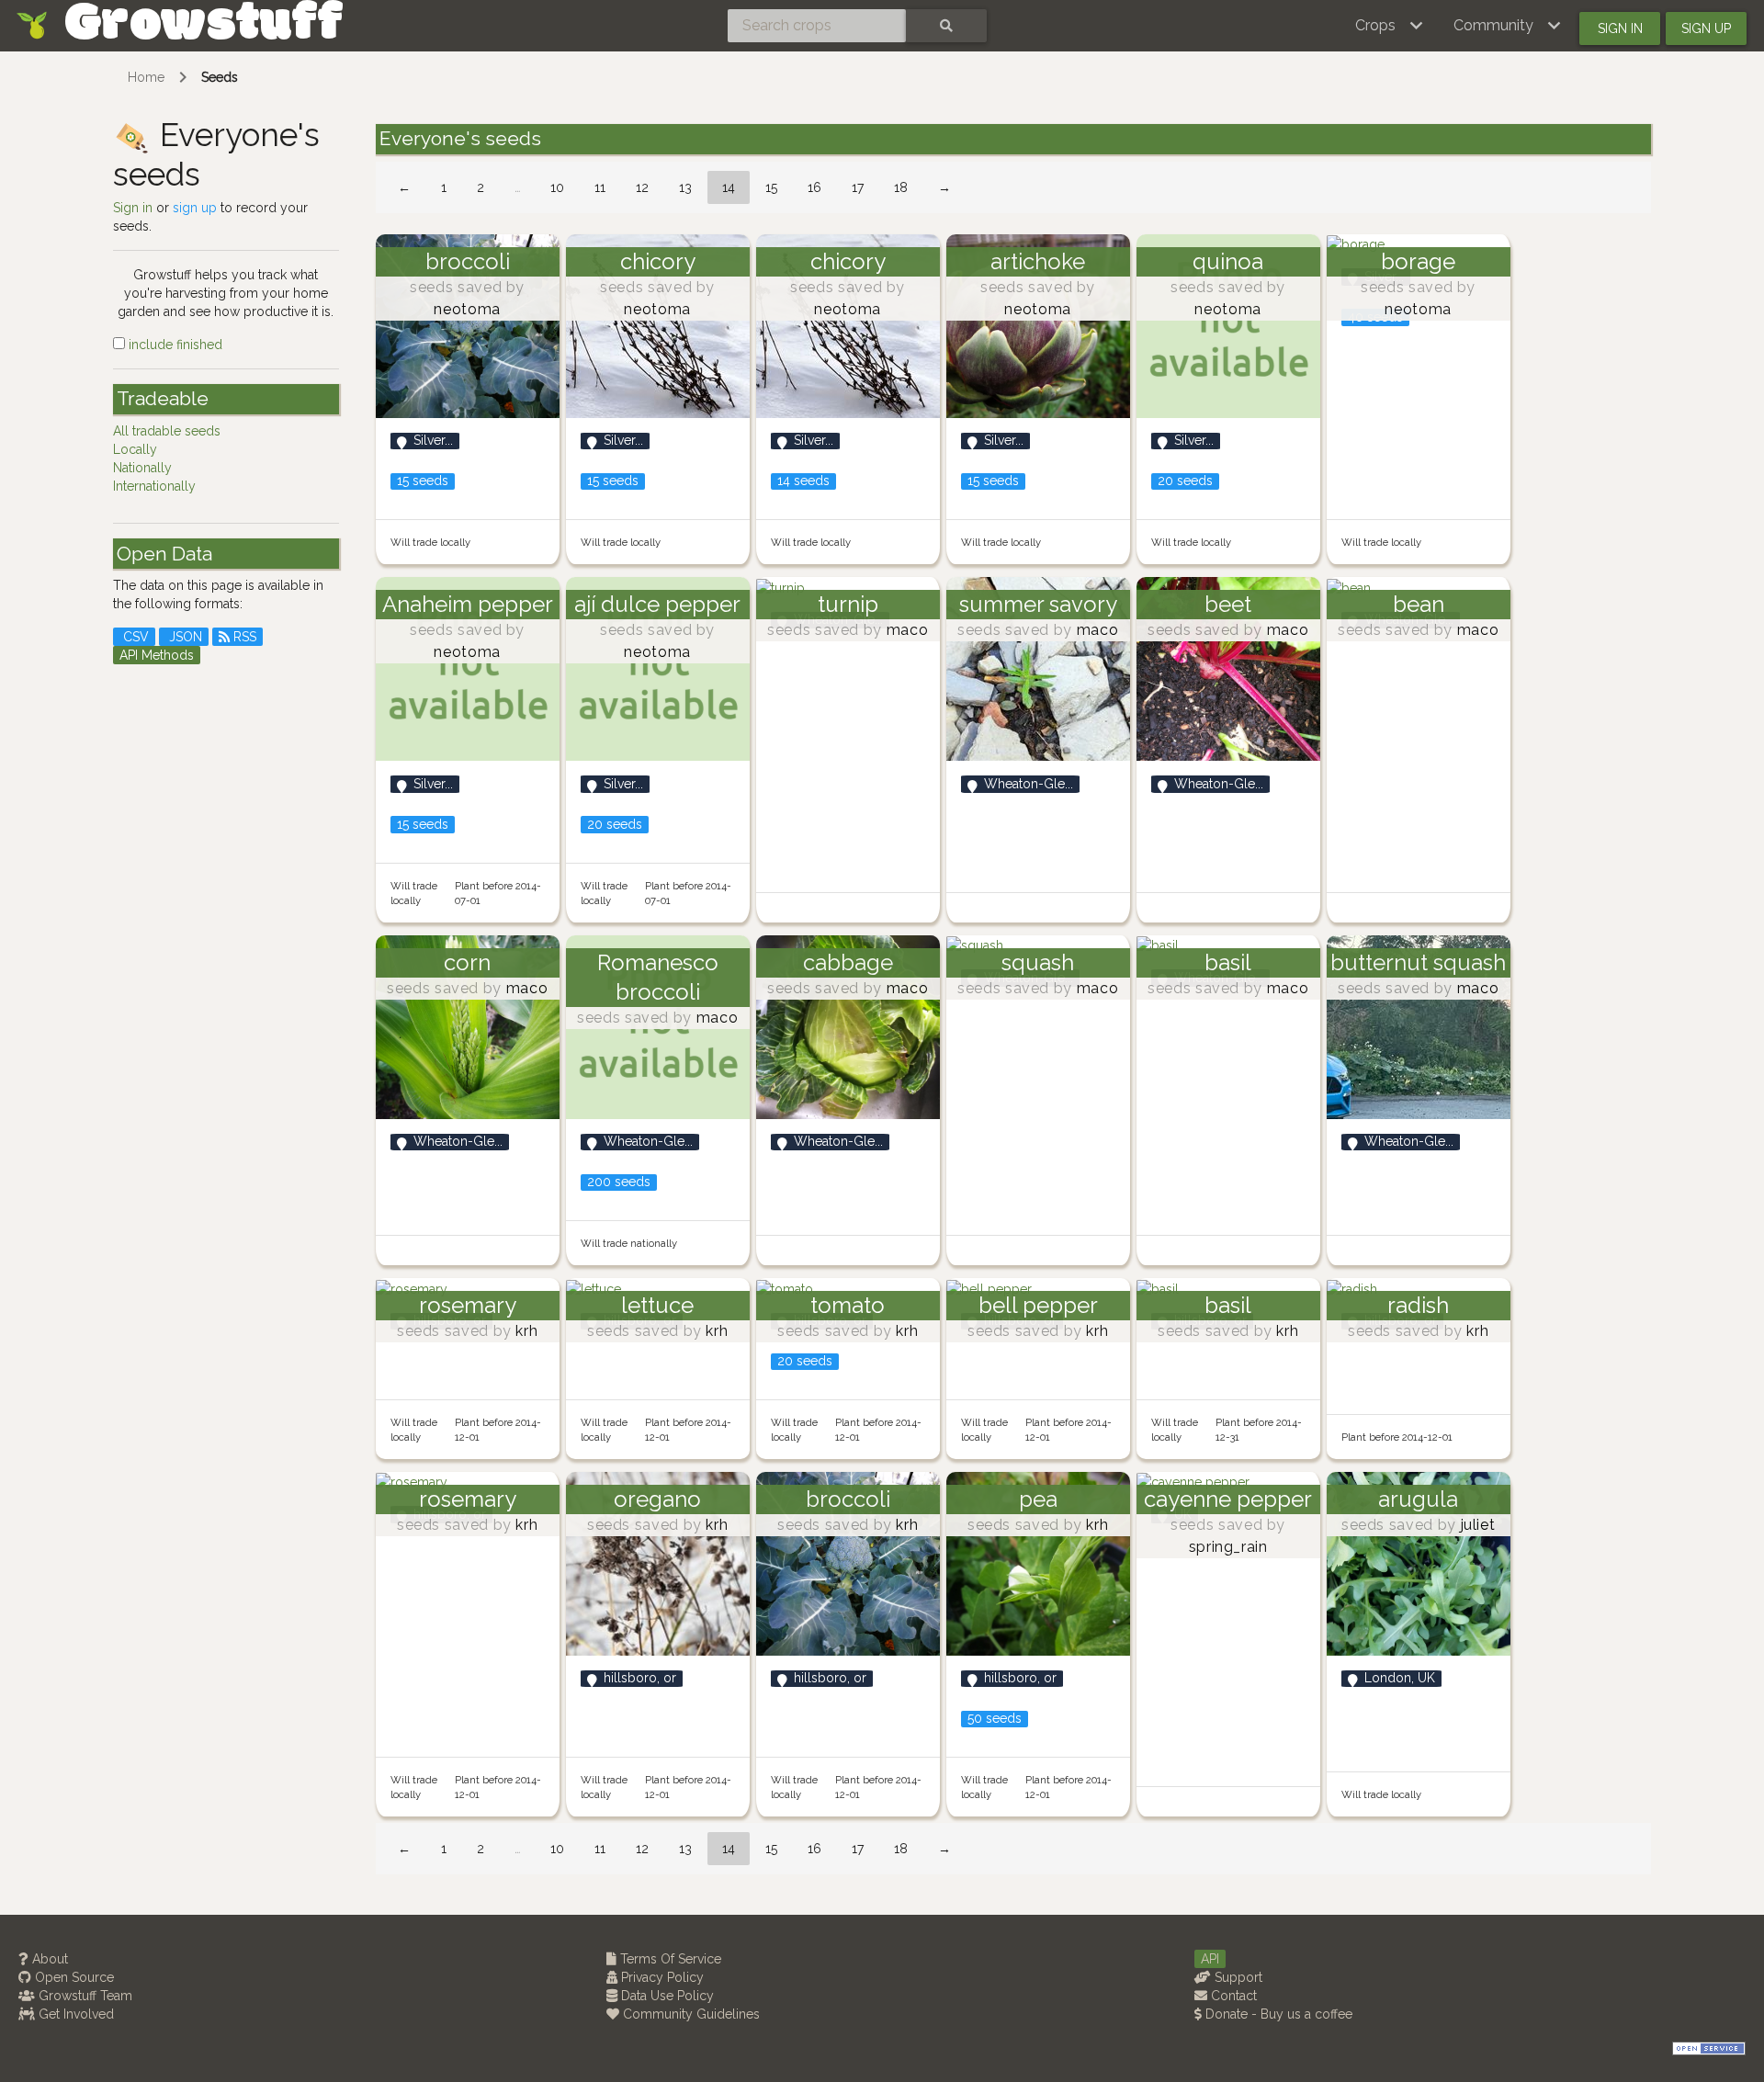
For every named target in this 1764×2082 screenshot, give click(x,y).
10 (557, 187)
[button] (1390, 26)
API (1210, 1959)
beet (1228, 604)
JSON (184, 637)
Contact (1232, 1996)
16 (814, 187)
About (48, 1959)
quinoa (1228, 261)
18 (901, 187)
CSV (134, 637)
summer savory (1038, 604)
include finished (174, 345)
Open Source (73, 1977)
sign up (195, 208)
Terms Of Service (669, 1959)
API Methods (157, 655)
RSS (243, 637)
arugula (1418, 1499)
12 (642, 187)
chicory (658, 261)
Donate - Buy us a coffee (1277, 2014)
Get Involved (74, 2014)
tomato (848, 1305)
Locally (135, 449)
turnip (848, 604)
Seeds (220, 77)
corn (467, 962)
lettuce (657, 1305)
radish (1418, 1305)
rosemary (468, 1305)
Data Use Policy (666, 1996)
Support (1237, 1977)
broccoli (468, 261)
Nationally (142, 468)
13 (685, 187)
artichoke (1038, 261)
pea (1038, 1499)
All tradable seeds (167, 431)
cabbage (848, 962)
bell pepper (1038, 1305)
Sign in (1620, 28)
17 (858, 187)
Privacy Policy (661, 1977)
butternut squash (1418, 962)
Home (146, 77)
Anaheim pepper (468, 604)
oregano (657, 1499)
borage (1418, 261)
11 (600, 187)
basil (1228, 962)
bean (1419, 604)
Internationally (154, 486)
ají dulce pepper (657, 604)
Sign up (1706, 28)
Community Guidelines (690, 2014)
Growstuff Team (84, 1996)
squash (1038, 962)
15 (771, 187)
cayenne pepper (1228, 1499)
